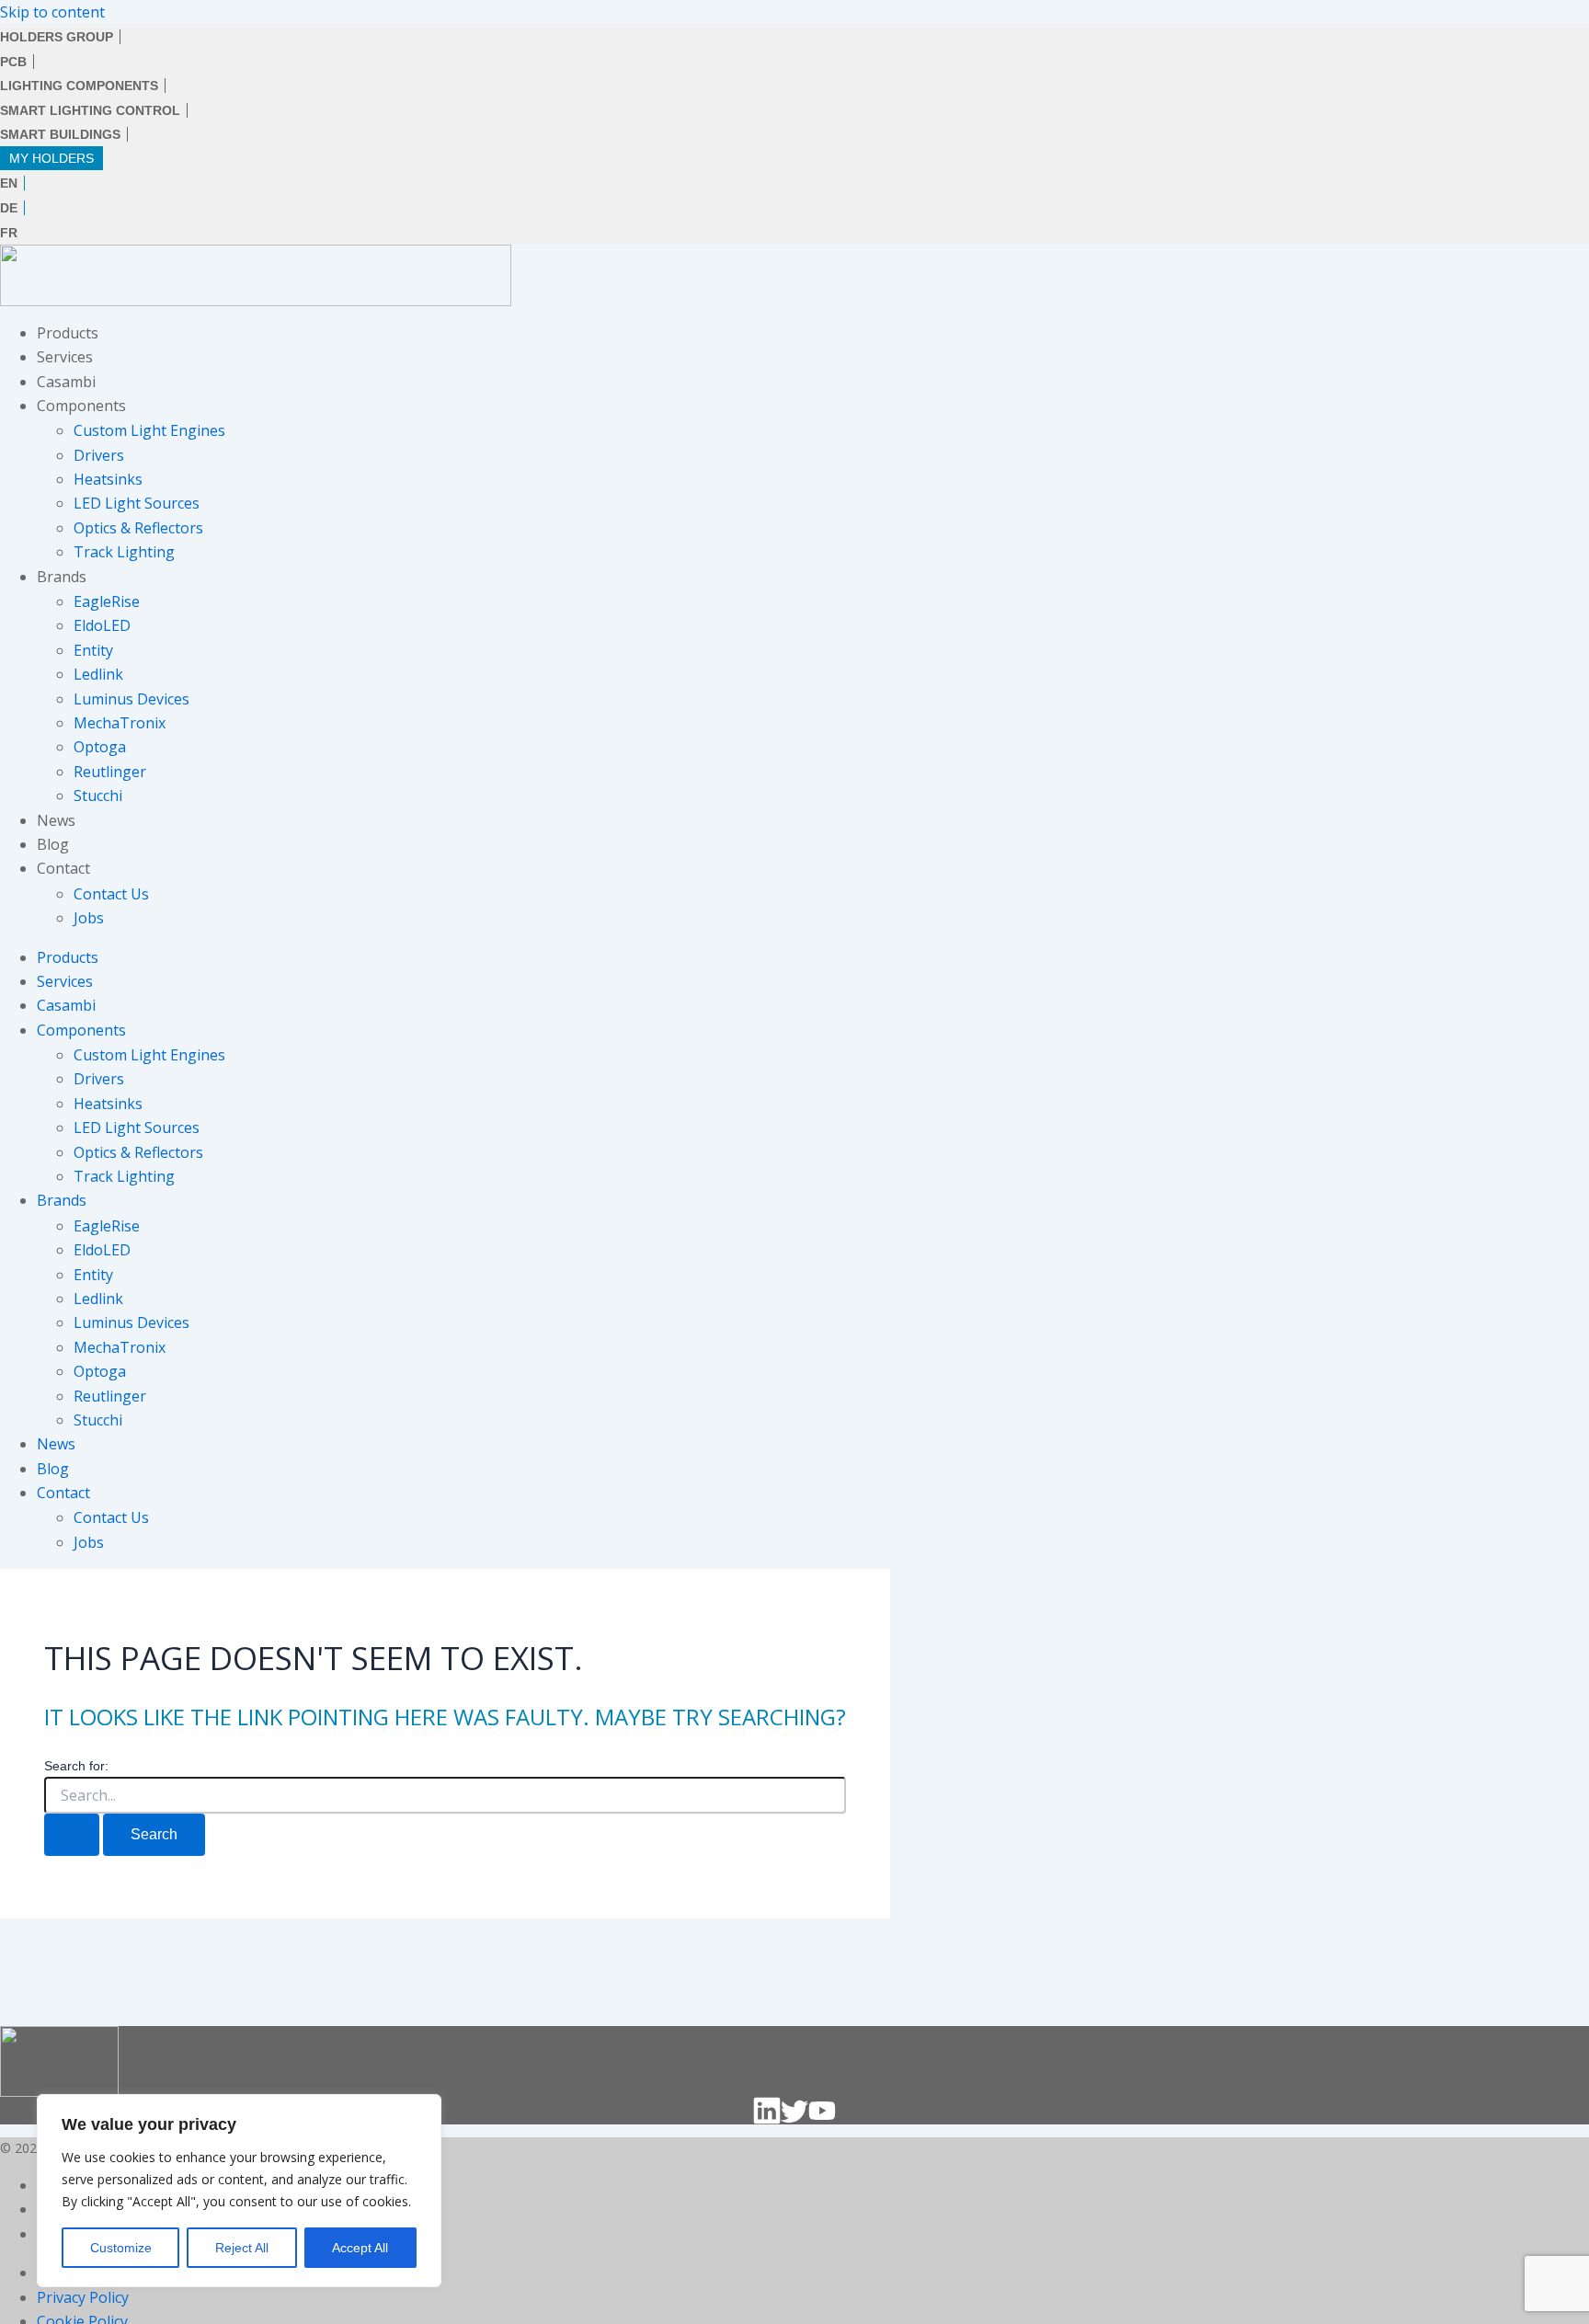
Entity (93, 650)
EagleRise (107, 601)
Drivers (99, 455)
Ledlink (98, 674)
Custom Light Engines (149, 430)
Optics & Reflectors (138, 528)
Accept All (360, 2248)
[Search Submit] (72, 1835)
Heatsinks (108, 479)
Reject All (242, 2248)
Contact (63, 868)
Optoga (100, 747)
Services (65, 357)
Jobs (89, 918)
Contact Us (111, 894)
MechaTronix (120, 723)
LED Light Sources (137, 503)
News (56, 820)
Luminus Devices (131, 699)
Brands (62, 577)
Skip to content (52, 12)
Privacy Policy (83, 2297)
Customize (121, 2248)
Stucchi (98, 796)
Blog (53, 844)
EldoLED (102, 625)
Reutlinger (110, 772)
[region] (239, 2191)
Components (81, 406)
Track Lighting (124, 552)
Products (68, 333)
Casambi (66, 382)
